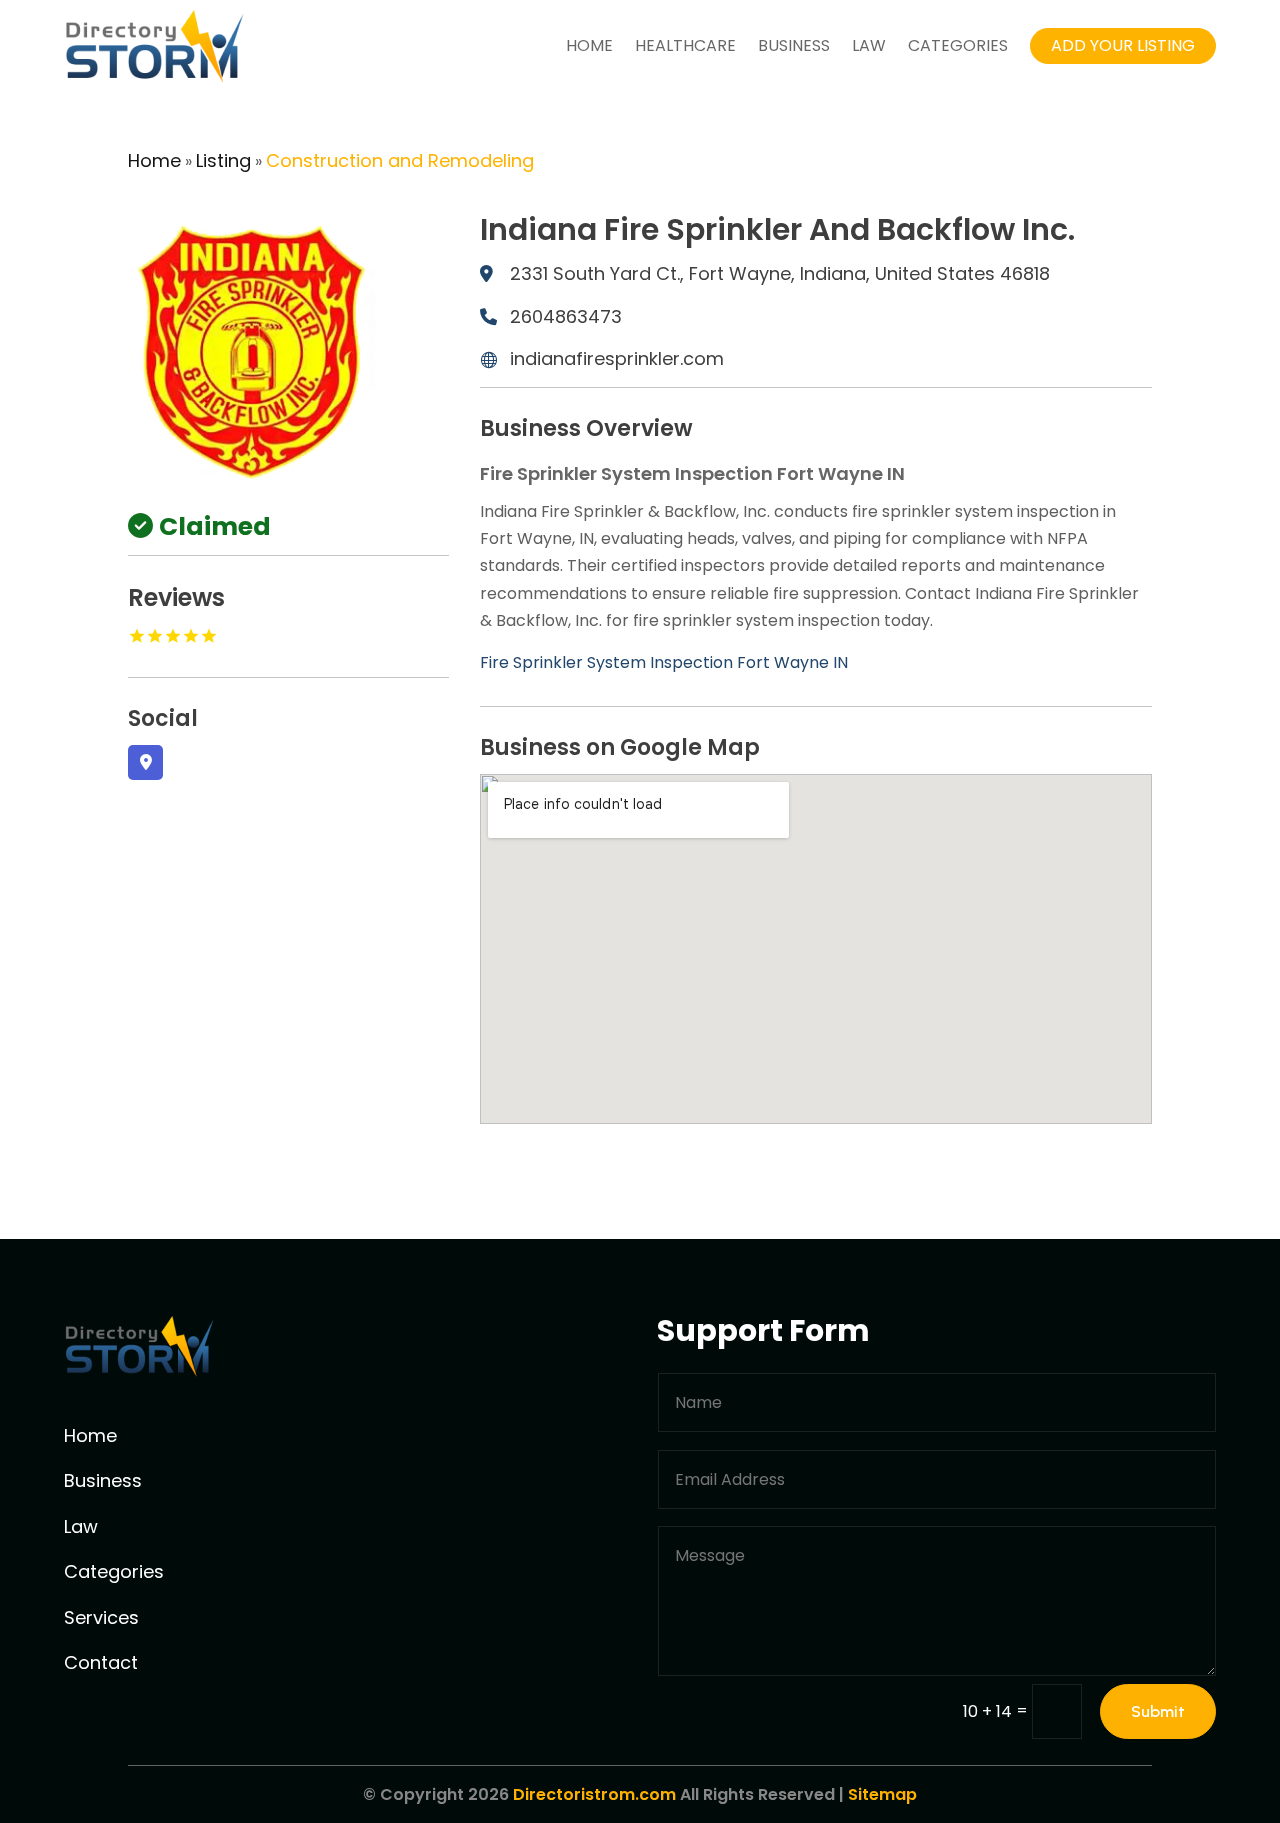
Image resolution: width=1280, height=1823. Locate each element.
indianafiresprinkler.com (617, 358)
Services (101, 1617)
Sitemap (882, 1794)
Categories (958, 45)
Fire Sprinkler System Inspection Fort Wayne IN (664, 662)
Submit (1158, 1711)
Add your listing (1123, 45)
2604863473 (566, 316)
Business (794, 45)
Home (589, 45)
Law (869, 45)
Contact (101, 1662)
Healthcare (685, 45)
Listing (223, 160)
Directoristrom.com (594, 1794)
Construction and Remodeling (400, 160)
